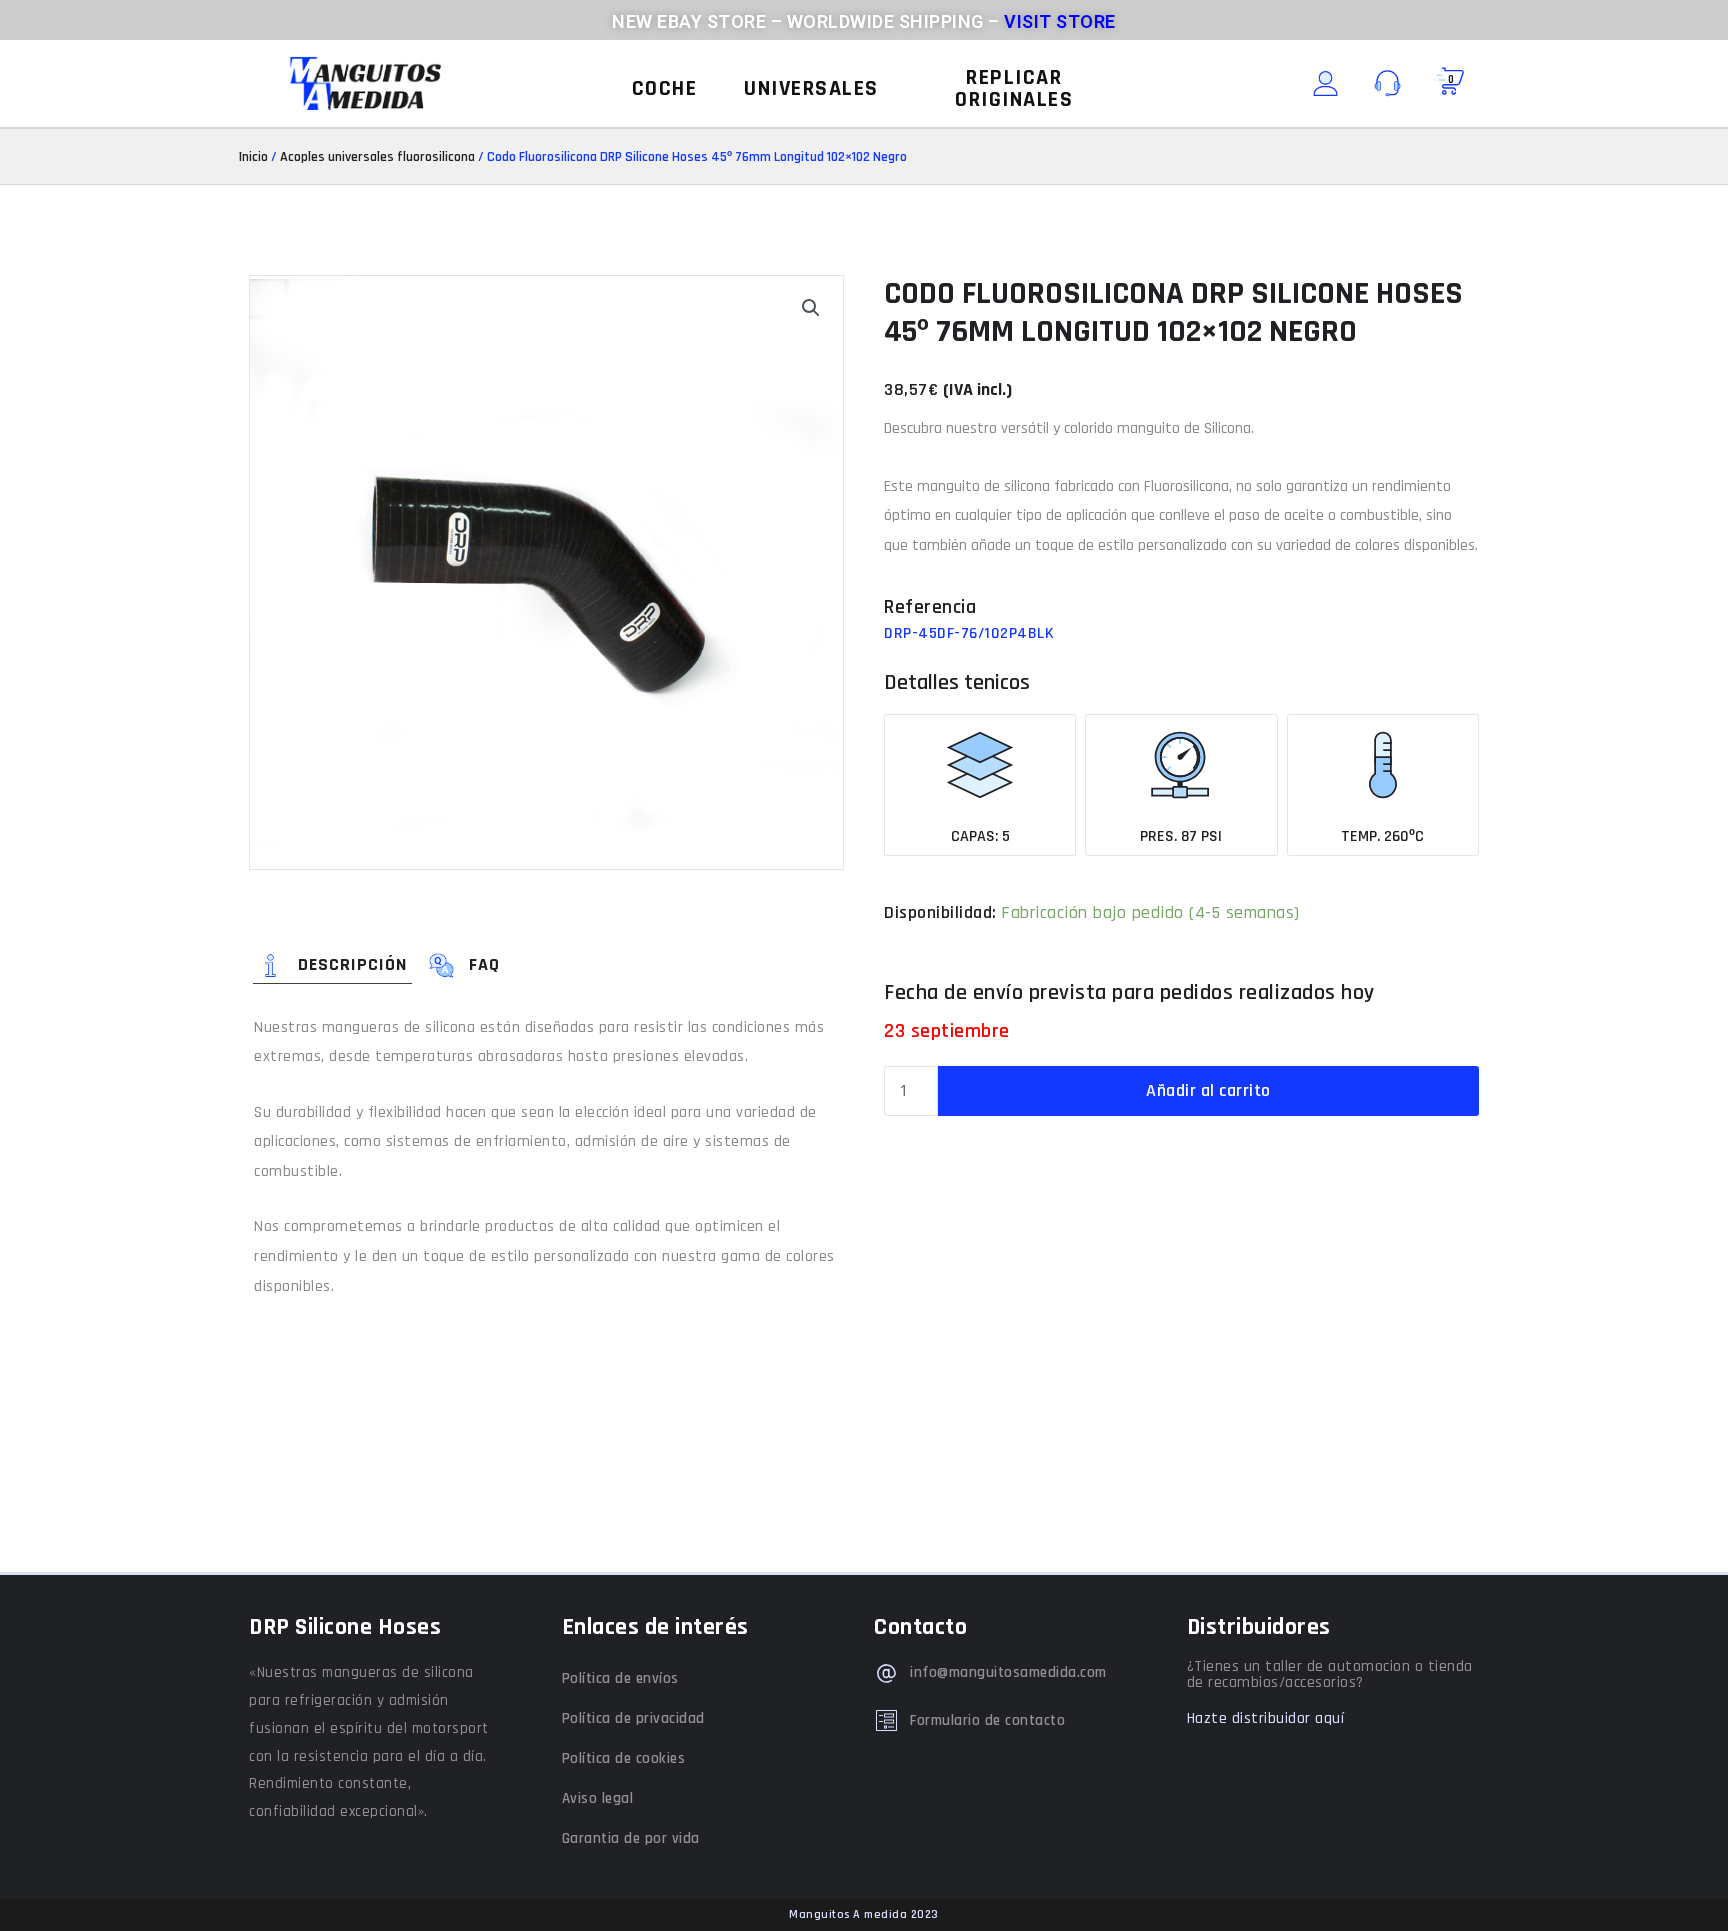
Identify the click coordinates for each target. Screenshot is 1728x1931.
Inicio (253, 157)
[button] (665, 89)
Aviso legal (598, 1798)
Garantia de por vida (631, 1838)
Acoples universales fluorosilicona (377, 157)
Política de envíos (620, 1678)
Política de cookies (624, 1758)
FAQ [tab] (484, 964)
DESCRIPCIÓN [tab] (352, 964)
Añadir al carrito (1208, 1090)
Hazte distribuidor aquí (1266, 1718)
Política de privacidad (633, 1718)
